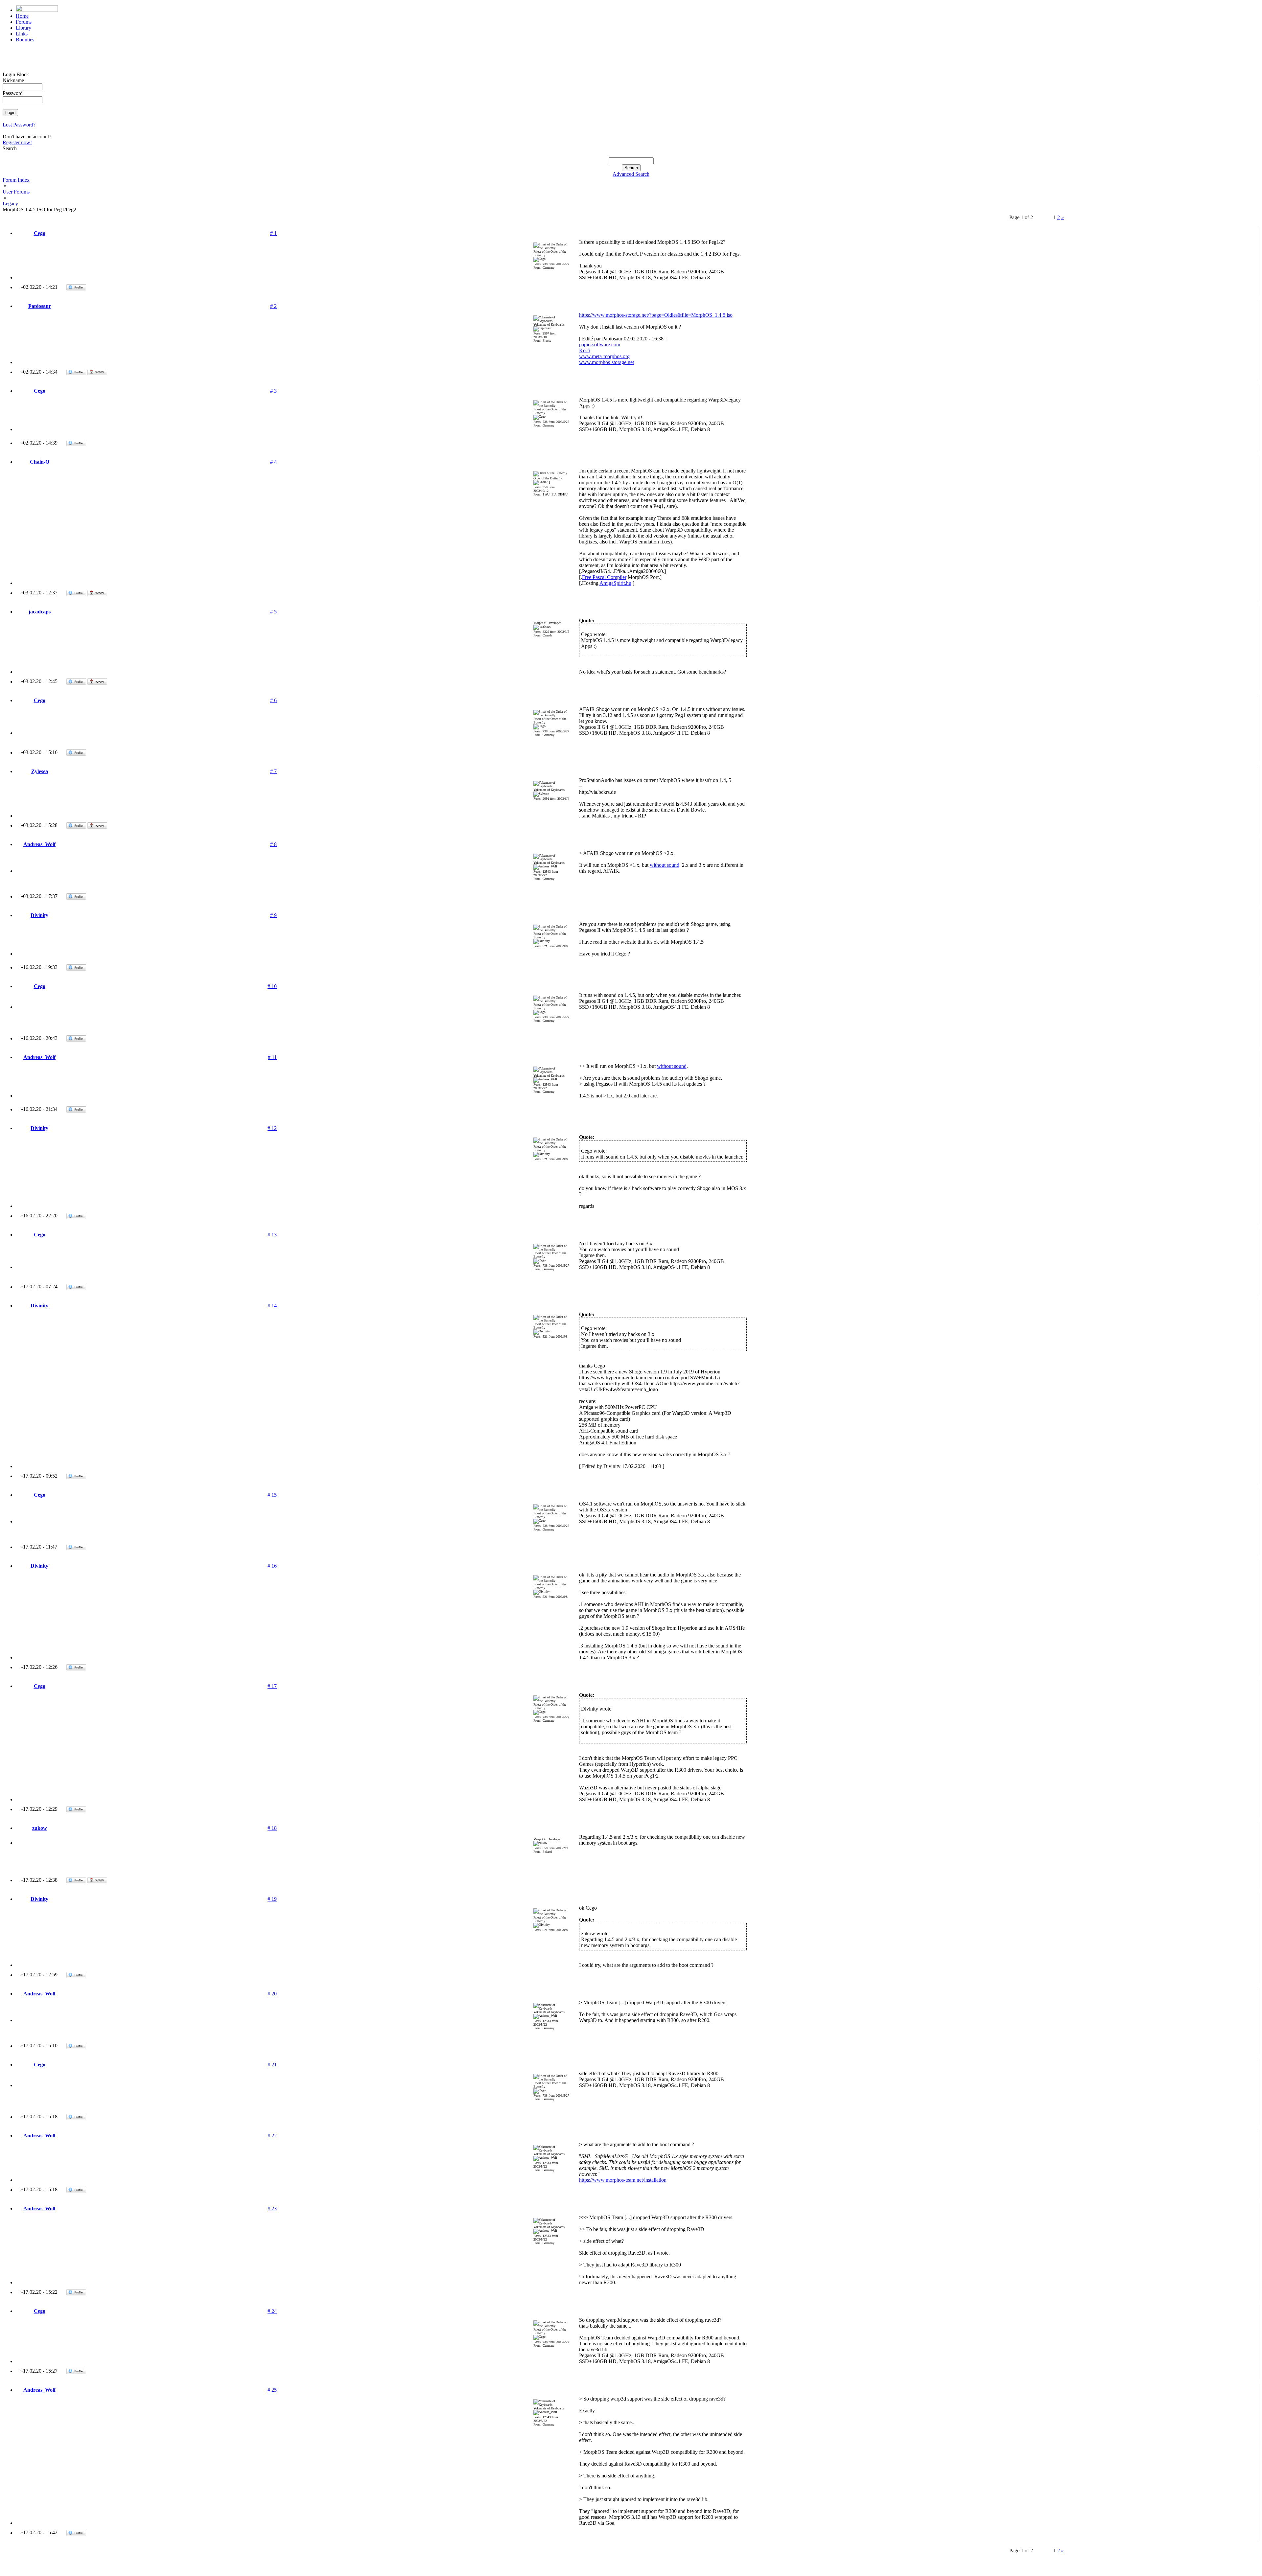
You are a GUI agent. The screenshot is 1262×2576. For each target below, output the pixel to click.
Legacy (10, 204)
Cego (40, 233)
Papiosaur (40, 306)
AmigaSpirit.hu (615, 583)
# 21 (272, 2065)
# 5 (273, 612)
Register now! (17, 142)
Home (22, 16)
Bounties (25, 40)
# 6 (273, 700)
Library (23, 28)
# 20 (272, 1994)
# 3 (273, 391)
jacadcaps (40, 612)
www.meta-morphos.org (604, 356)
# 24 (272, 2311)
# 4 (273, 462)
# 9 (273, 915)
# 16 (272, 1566)
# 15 (272, 1495)
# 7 (273, 771)
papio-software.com (600, 345)
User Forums (16, 192)
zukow (40, 1828)
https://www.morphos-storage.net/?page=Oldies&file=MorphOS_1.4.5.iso (656, 315)
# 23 (272, 2208)
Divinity (39, 915)
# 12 (272, 1128)
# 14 (272, 1306)
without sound (665, 865)
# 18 (272, 1828)
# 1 (273, 233)
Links (22, 34)
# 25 (272, 2390)
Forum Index (16, 180)
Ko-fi (585, 350)
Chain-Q (40, 462)
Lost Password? (19, 125)
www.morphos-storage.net (607, 362)
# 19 (272, 1899)
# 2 (273, 306)
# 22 (272, 2136)
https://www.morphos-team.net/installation (623, 2180)
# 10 (272, 986)
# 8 (273, 844)
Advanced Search (631, 174)
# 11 (272, 1057)
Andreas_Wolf (39, 844)
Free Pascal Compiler (604, 577)
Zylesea (40, 771)
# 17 (272, 1686)
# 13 (272, 1235)
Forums (24, 22)
